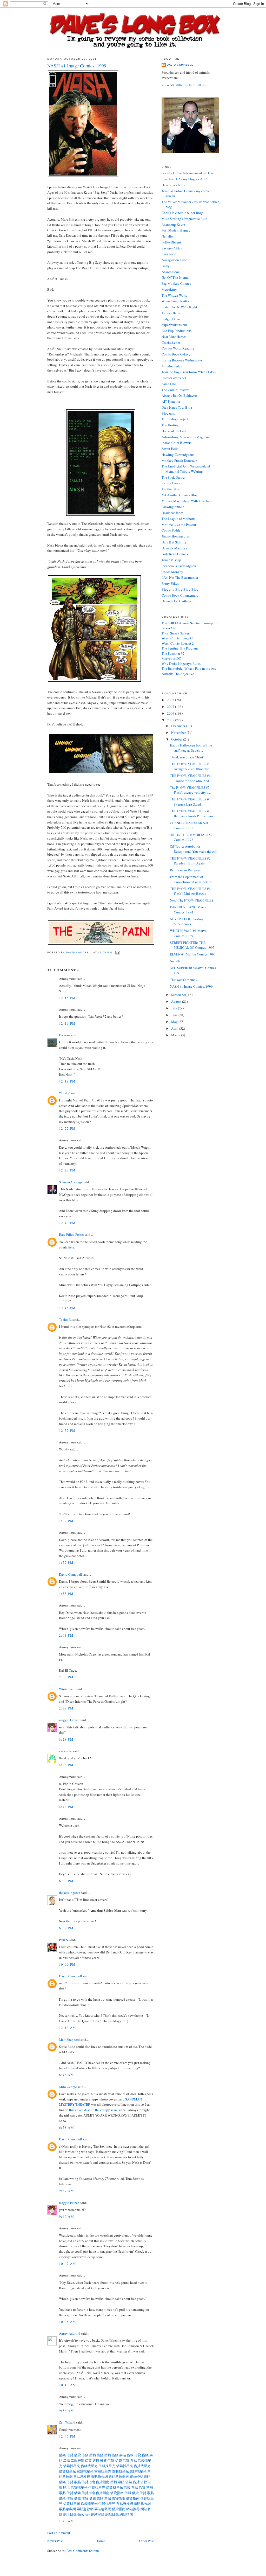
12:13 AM (68, 2028)
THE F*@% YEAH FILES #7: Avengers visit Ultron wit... (191, 766)
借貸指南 (88, 2482)
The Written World (175, 295)
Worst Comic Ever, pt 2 (178, 643)
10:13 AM (68, 2385)
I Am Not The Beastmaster (180, 577)
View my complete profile (184, 85)
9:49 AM (66, 2216)
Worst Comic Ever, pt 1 (178, 638)
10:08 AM (68, 2322)
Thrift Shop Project (175, 419)
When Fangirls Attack (177, 301)
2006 (171, 713)
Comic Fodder (172, 530)
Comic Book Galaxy (176, 354)
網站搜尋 (133, 2509)
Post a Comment (59, 2533)
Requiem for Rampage (185, 870)
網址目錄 (70, 2514)
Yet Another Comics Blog (180, 495)
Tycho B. (65, 1320)
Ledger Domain (172, 319)
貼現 (66, 2487)
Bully (166, 266)
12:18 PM (67, 1081)
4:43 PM (66, 1807)
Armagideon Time (174, 260)
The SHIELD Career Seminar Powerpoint (190, 623)
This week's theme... (184, 980)
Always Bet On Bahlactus (179, 395)
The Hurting (170, 425)
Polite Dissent (171, 242)
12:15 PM (67, 998)
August (177, 1001)
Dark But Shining (174, 542)
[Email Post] (118, 952)
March (176, 1035)
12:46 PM (67, 2436)
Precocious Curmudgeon (179, 566)
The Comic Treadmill (177, 390)
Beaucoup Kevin (173, 225)
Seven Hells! (170, 449)
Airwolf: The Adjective (178, 674)
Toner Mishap (171, 560)
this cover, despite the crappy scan (93, 2110)
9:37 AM (66, 2191)
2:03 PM (66, 1635)
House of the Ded (174, 431)
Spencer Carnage (71, 1182)
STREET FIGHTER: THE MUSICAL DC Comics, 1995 (192, 945)
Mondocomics (172, 366)
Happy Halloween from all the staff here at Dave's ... (191, 748)
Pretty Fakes (170, 583)
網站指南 (126, 2514)
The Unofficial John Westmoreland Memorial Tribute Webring (186, 469)
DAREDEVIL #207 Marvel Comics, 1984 (189, 910)
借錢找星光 (72, 2466)
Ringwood (169, 254)
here (71, 1247)
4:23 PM (66, 1765)
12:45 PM (67, 1308)
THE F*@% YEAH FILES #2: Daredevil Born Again (191, 861)
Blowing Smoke (173, 507)
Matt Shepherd (69, 2040)
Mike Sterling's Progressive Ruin (185, 219)
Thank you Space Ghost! (187, 757)
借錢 (62, 2455)
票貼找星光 (120, 2471)
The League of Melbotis (178, 519)
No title (175, 961)
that (69, 1921)
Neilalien (168, 236)
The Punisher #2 (173, 653)
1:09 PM (66, 1521)
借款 (130, 2455)
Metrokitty (169, 289)
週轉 (96, 2460)
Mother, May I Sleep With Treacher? (187, 501)
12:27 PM (67, 1170)
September (179, 995)
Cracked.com (171, 343)
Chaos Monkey (172, 572)
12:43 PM (67, 1223)
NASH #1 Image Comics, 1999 (191, 986)
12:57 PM (67, 1430)
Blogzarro (169, 413)
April (175, 1028)
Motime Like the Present (179, 525)
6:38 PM (66, 1928)
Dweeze (64, 1035)
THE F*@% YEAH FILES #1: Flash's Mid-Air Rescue (191, 891)
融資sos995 (135, 2476)
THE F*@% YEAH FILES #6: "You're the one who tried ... (191, 778)
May (175, 1022)
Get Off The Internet (176, 277)
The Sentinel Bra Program (180, 648)
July (175, 1008)
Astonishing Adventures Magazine (186, 437)
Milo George (68, 2087)
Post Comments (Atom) (83, 2551)
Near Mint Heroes (174, 337)
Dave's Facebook (173, 185)
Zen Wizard (67, 2422)
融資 (103, 2460)
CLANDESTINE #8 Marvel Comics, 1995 (189, 825)
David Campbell (71, 1574)
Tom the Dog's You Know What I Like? (189, 372)
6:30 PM (66, 1881)
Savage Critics (172, 248)
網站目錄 (112, 2514)
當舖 (92, 2455)
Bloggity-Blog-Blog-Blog (180, 589)
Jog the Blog (171, 489)
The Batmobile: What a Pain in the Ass (189, 668)
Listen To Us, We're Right (179, 307)
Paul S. (64, 1940)
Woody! (65, 1093)
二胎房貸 (77, 2460)
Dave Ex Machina (174, 548)
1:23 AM (66, 2521)
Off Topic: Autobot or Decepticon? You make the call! (194, 849)
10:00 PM (67, 1964)
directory (84, 2514)
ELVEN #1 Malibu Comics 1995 (193, 954)
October (177, 739)
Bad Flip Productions (177, 331)
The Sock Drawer (174, 477)
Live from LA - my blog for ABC (184, 179)
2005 (171, 720)
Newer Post (55, 2541)
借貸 (70, 2455)
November (179, 732)
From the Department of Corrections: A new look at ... (192, 879)
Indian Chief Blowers (177, 443)
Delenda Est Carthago (177, 601)
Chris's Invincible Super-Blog (182, 213)
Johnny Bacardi (173, 313)
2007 (171, 707)
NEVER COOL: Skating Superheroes (187, 922)
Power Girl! (169, 628)
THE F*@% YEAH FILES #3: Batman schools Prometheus (192, 814)
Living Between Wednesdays (182, 360)
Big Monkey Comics (176, 283)
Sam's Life (169, 384)
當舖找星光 (85, 2471)
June (175, 1015)
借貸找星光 (142, 2466)
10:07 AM (68, 2264)
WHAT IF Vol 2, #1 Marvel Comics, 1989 (189, 933)
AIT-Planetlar (171, 401)
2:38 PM (66, 1708)
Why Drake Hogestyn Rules (181, 664)
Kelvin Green (171, 483)
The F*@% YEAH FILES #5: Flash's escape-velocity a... (190, 790)
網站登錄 (98, 2514)
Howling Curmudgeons (178, 455)
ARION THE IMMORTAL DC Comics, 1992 (191, 837)
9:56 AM (66, 2411)
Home (101, 2541)
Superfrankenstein (174, 325)
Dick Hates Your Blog (177, 407)
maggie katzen (69, 1720)
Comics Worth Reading (178, 348)
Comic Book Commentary (180, 595)
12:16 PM (67, 1023)
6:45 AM (66, 2075)
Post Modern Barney (176, 230)
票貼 (123, 2455)
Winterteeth (67, 1689)
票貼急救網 (82, 2476)
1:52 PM (66, 1562)
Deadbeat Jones (172, 513)
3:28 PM (66, 1739)
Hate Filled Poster (71, 1234)
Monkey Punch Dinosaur (179, 460)
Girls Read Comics (175, 554)
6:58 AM (66, 2127)
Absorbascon (171, 272)
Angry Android (70, 2333)
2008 (171, 700)
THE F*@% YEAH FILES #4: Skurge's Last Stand (191, 802)
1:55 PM (66, 1594)
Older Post (147, 2541)
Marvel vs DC (171, 658)
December (179, 726)
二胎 (66, 2460)
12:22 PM (67, 1128)
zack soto (66, 1751)
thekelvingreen (70, 1893)
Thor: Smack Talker (175, 633)
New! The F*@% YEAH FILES (192, 900)
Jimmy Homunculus (176, 536)
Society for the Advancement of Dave (188, 173)
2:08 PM (66, 1677)
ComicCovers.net (174, 378)
